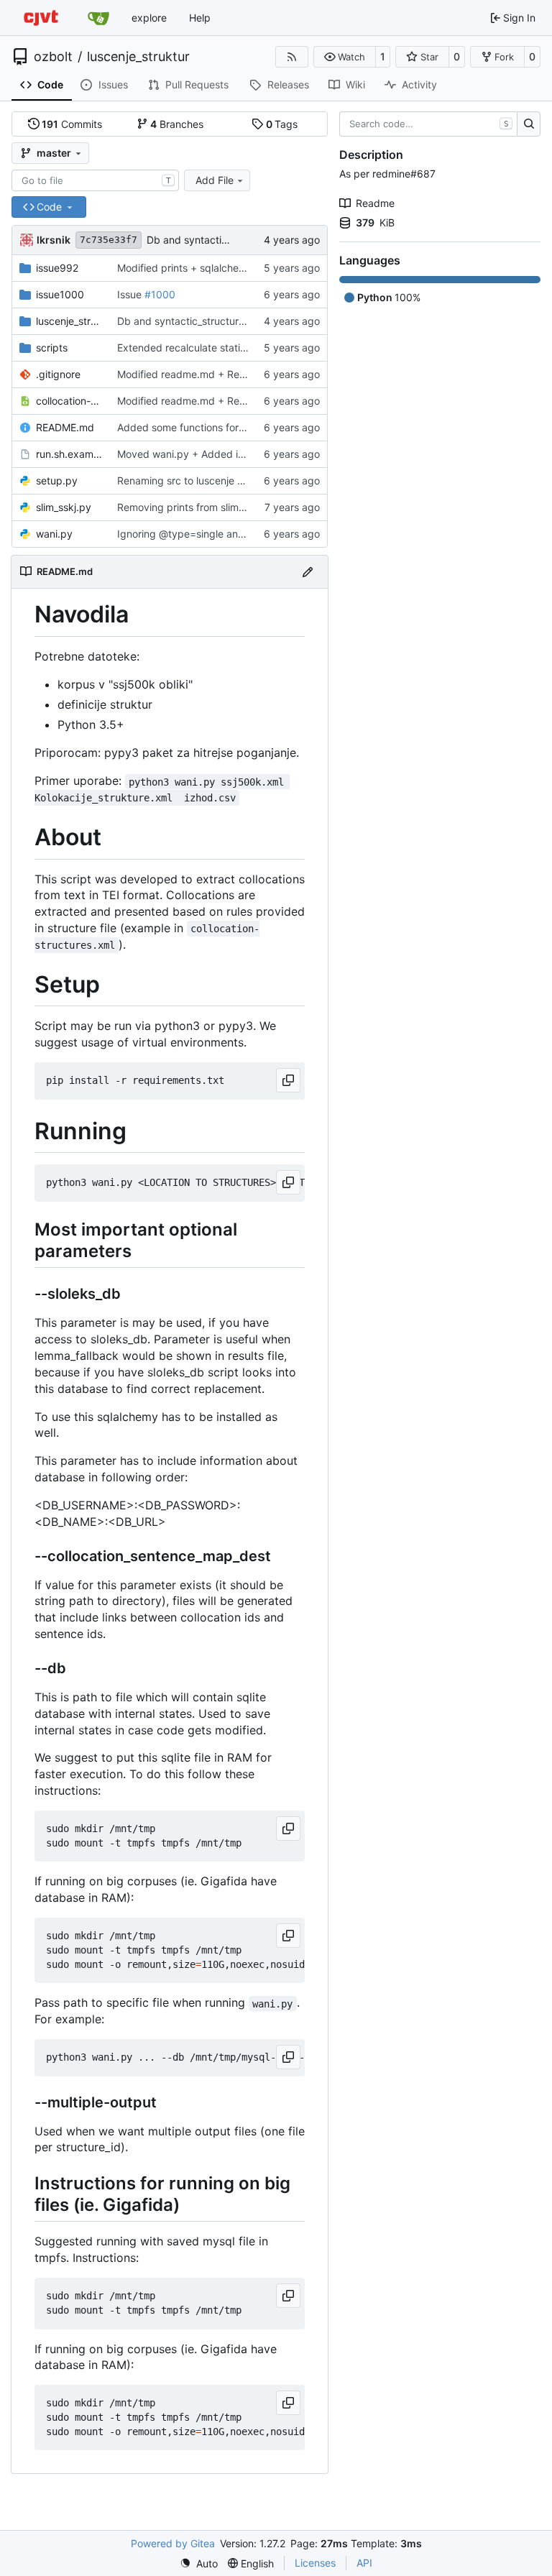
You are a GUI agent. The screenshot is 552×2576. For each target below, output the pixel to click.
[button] (345, 57)
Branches (177, 124)
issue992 (57, 268)
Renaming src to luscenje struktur (195, 480)
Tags (282, 124)
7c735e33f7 (109, 240)
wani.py (54, 534)
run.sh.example (69, 454)
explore (149, 18)
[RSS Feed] (292, 57)
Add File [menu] (215, 180)
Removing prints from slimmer (187, 507)
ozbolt (53, 57)
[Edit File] (308, 572)
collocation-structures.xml (69, 401)
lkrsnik (54, 240)
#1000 (160, 294)
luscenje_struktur (138, 57)
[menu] (199, 2563)
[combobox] (95, 180)
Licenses (315, 2563)
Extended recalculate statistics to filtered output (230, 348)
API (364, 2563)
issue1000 (60, 294)
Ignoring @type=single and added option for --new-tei (245, 534)
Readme (375, 203)
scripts (52, 348)
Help (200, 18)
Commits (72, 124)
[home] (41, 18)
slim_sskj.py (64, 507)
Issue (131, 294)
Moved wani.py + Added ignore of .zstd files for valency (249, 454)
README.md (65, 427)
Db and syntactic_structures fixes (225, 240)
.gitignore (58, 374)
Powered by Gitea (173, 2543)
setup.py (57, 480)
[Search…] (529, 124)
